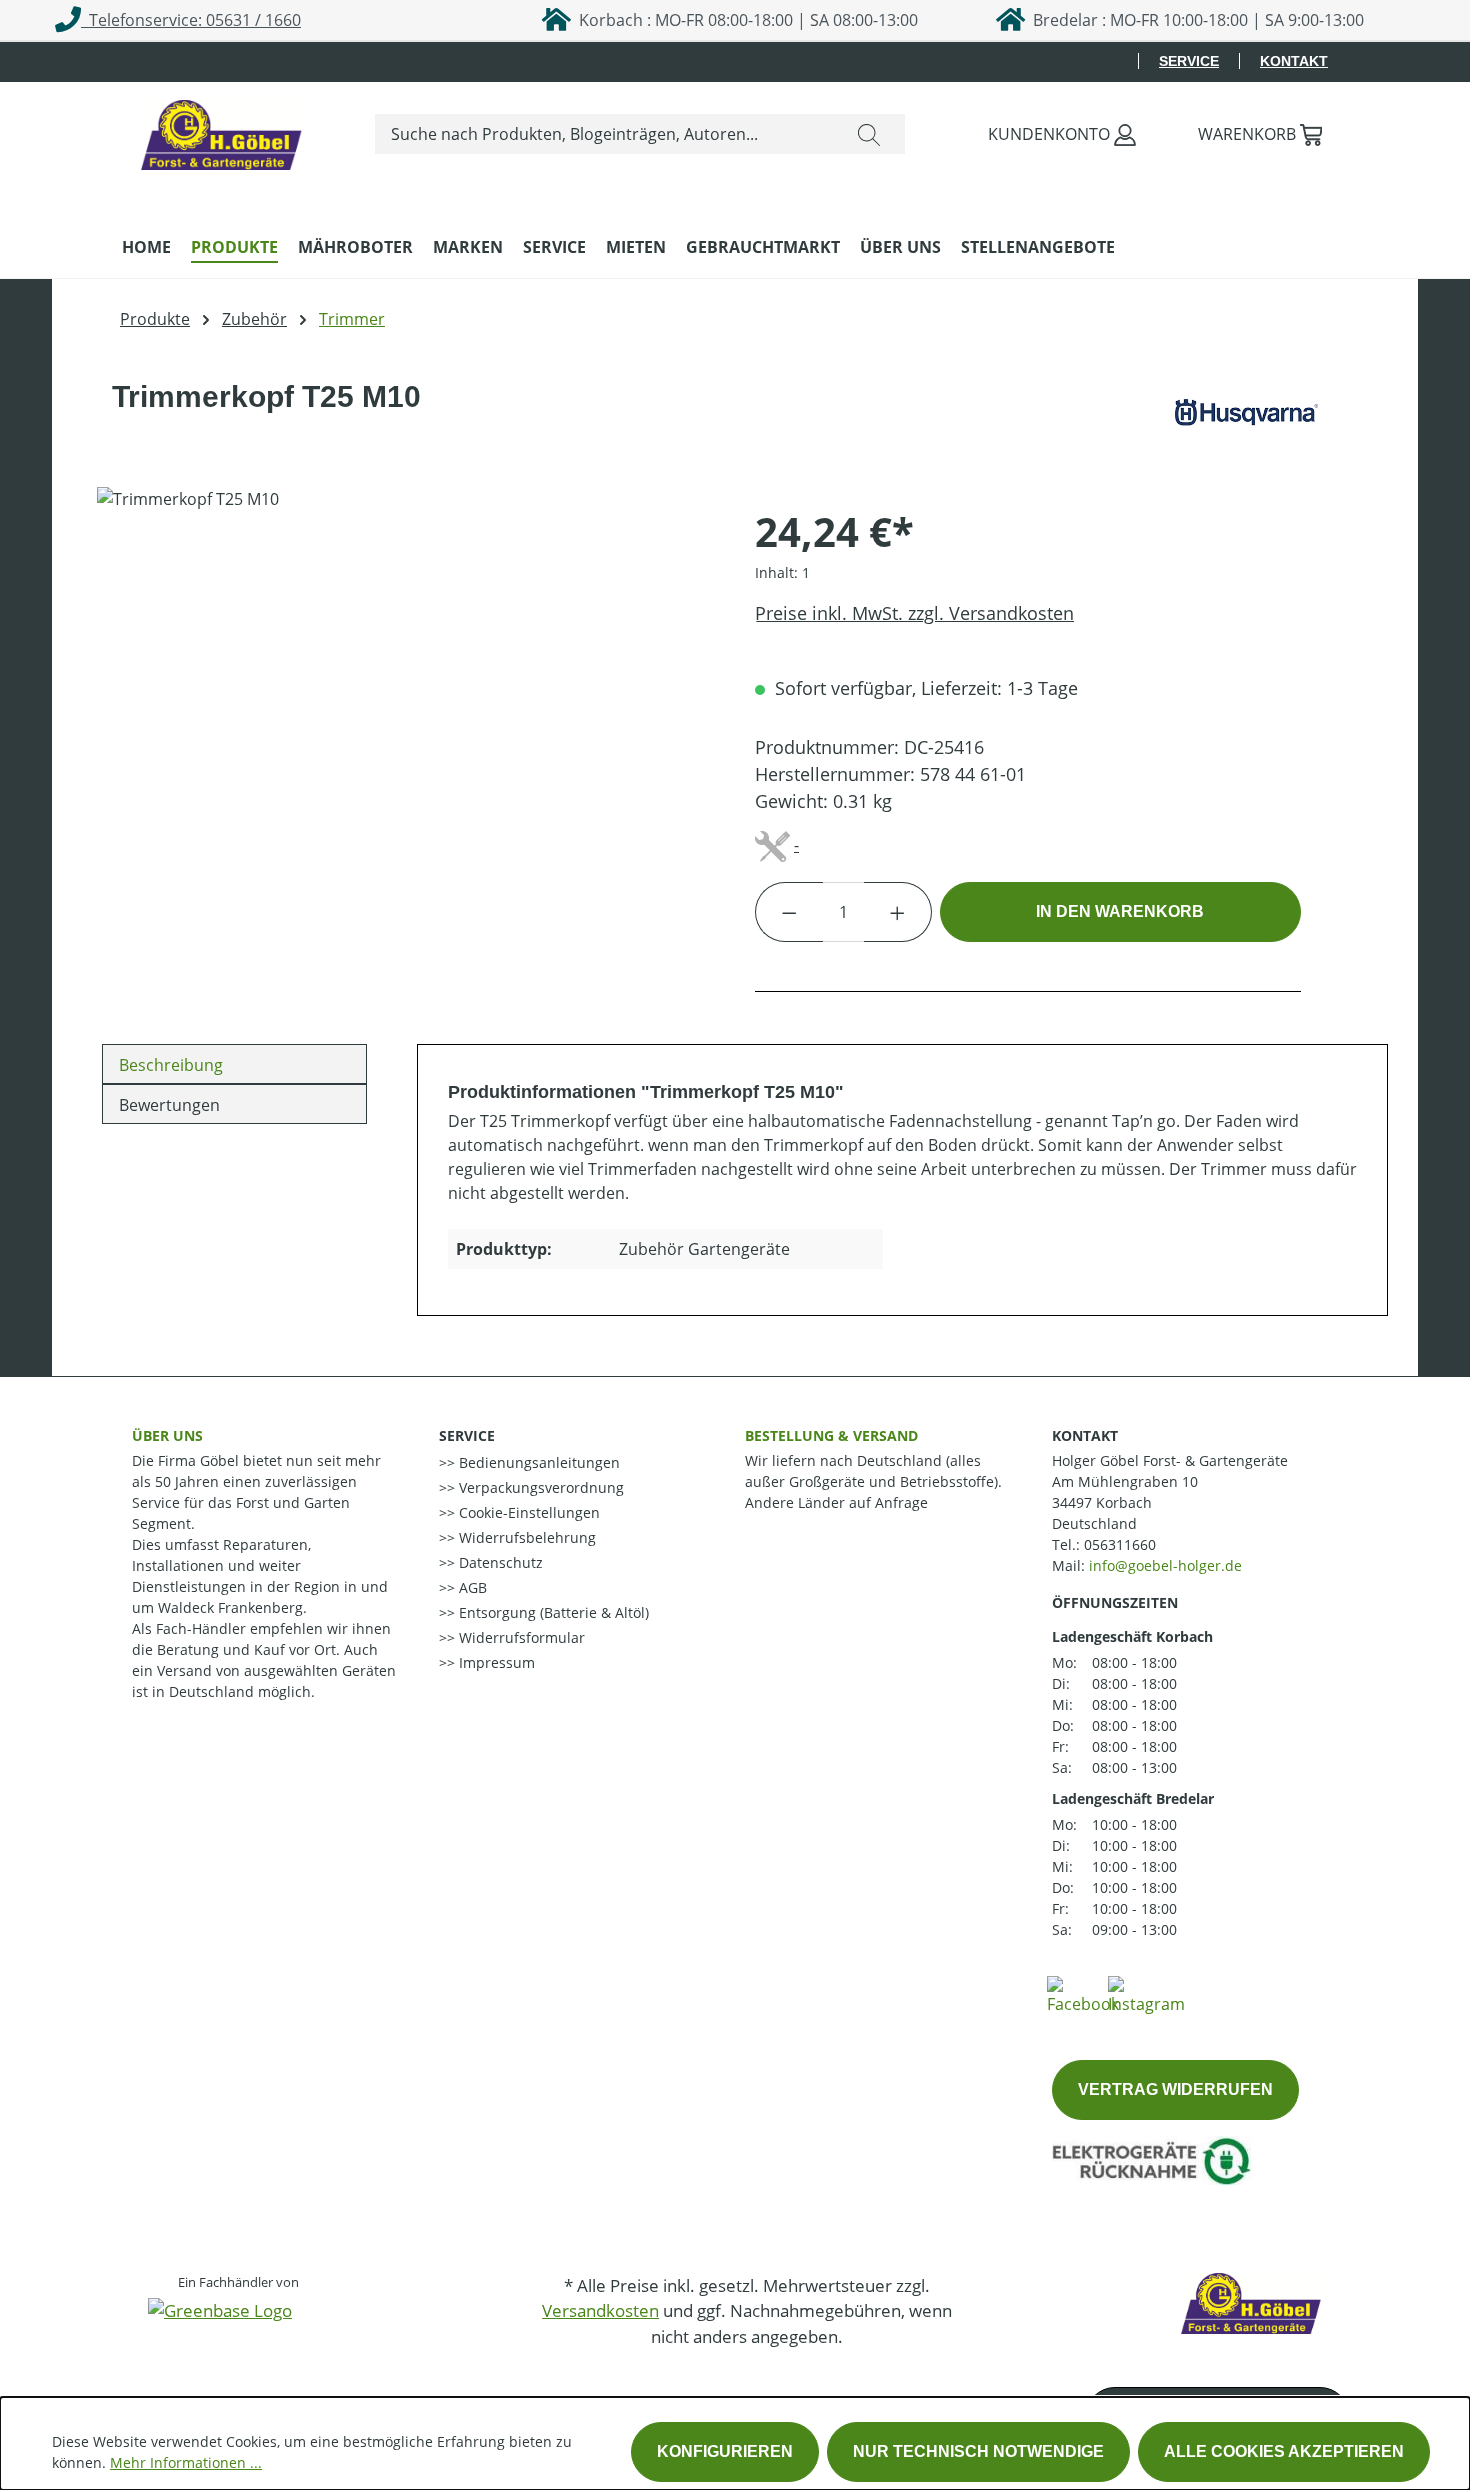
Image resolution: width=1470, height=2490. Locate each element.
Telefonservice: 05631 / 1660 (191, 20)
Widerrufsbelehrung (525, 1537)
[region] (406, 702)
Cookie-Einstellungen (527, 1512)
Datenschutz (499, 1562)
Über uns (167, 1435)
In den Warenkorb (1120, 911)
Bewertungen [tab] (169, 1105)
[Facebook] (1083, 1994)
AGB (471, 1587)
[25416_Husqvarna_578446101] (405, 702)
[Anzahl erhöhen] (898, 912)
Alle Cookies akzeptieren (1284, 2451)
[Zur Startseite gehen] (222, 130)
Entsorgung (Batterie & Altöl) (552, 1612)
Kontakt (1294, 61)
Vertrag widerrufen (1175, 2089)
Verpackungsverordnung (539, 1487)
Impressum (495, 1662)
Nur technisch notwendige (978, 2451)
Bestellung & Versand (831, 1435)
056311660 (1120, 1544)
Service (1189, 61)
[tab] (234, 1064)
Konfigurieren (725, 2451)
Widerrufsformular (520, 1637)
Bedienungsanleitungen (537, 1462)
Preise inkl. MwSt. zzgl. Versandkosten (914, 613)
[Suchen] (869, 134)
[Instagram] (1146, 1994)
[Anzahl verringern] (789, 912)
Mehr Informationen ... (186, 2462)
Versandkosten (600, 2310)
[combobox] (604, 134)
